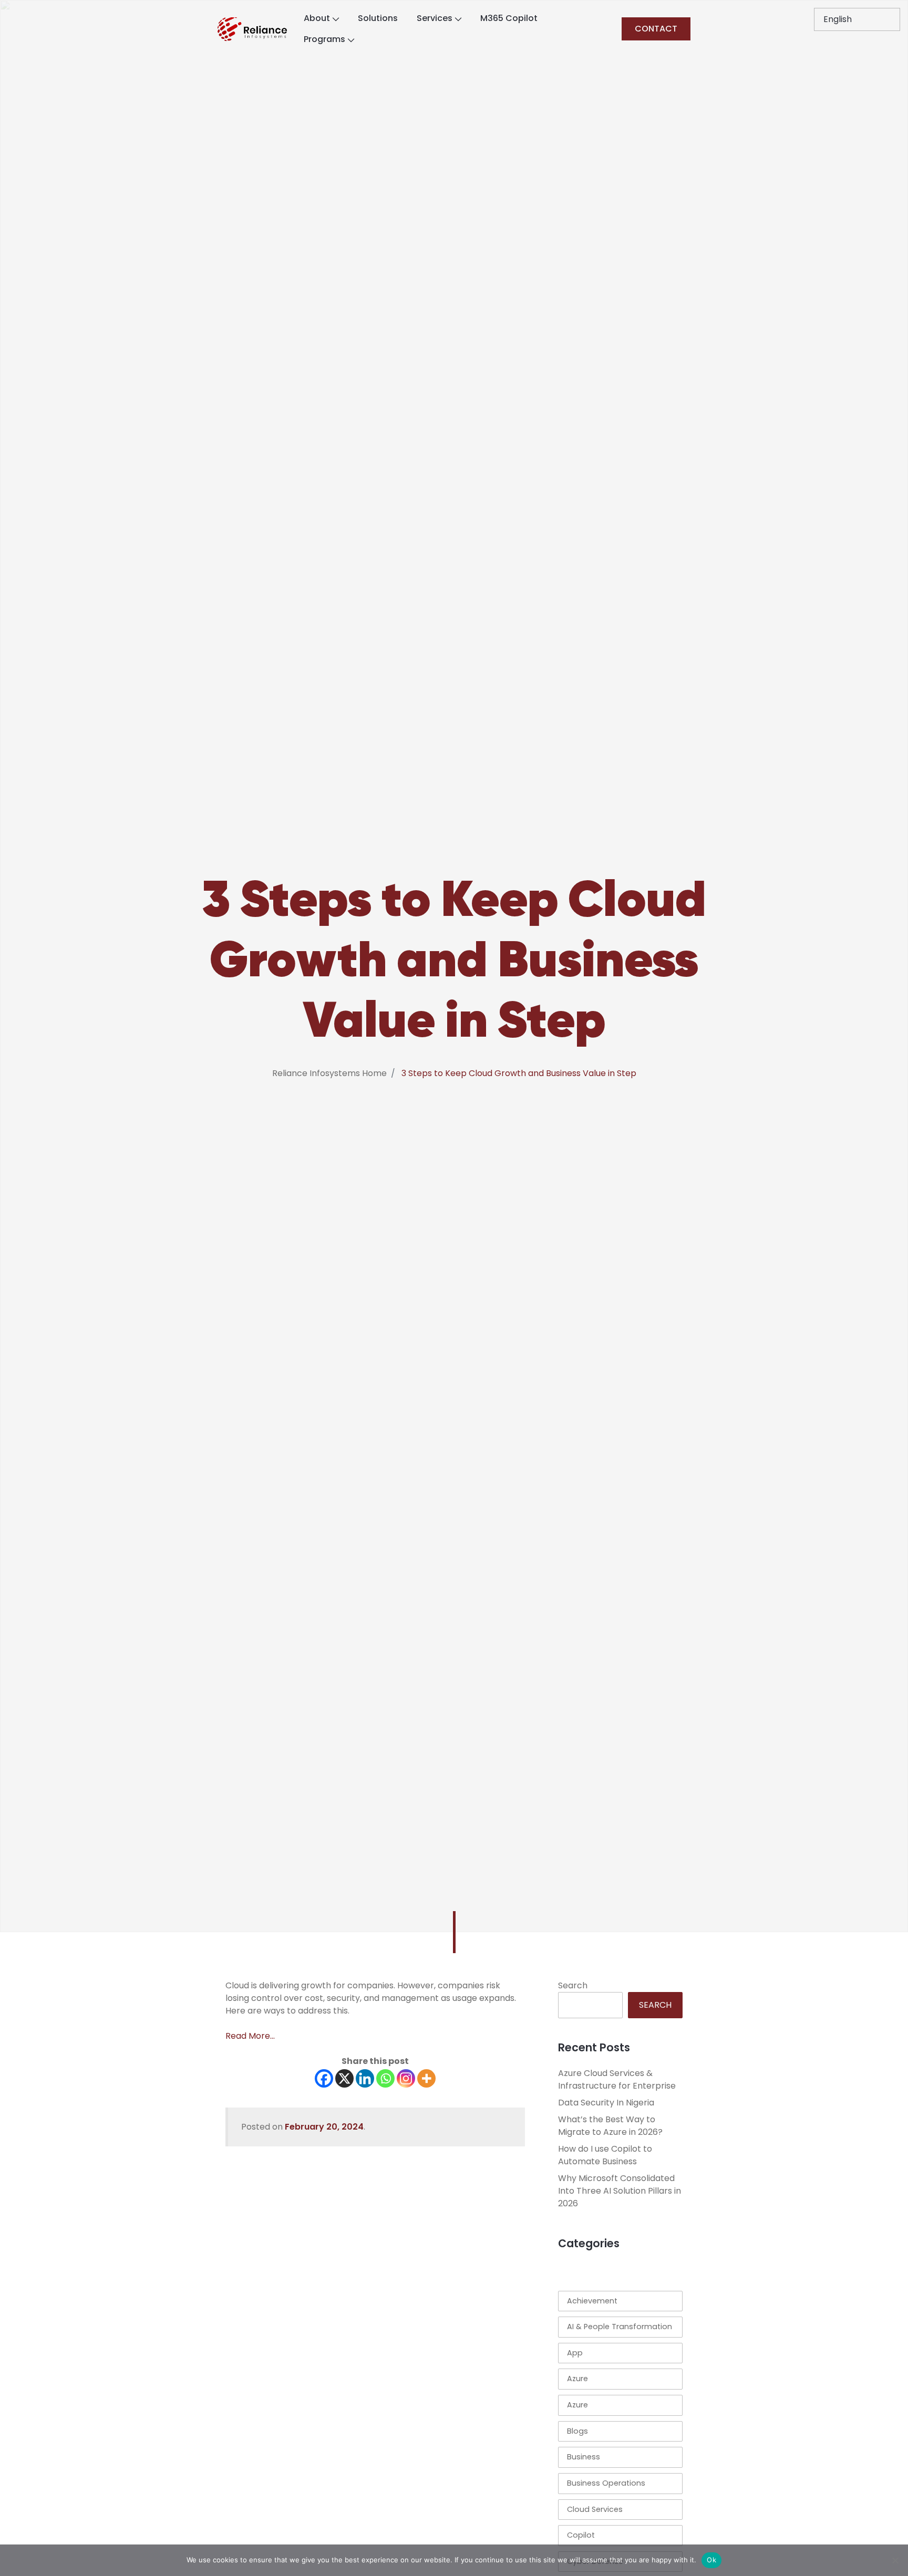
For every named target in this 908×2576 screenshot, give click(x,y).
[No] (895, 2560)
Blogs (577, 2431)
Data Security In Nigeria (606, 2103)
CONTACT (656, 29)
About (317, 18)
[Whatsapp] (385, 2078)
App (575, 2353)
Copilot (581, 2535)
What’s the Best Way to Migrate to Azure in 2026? (610, 2126)
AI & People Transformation (620, 2327)
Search (573, 1985)
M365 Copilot (509, 18)
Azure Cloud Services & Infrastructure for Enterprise (617, 2079)
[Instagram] (406, 2078)
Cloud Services (595, 2509)
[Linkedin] (365, 2078)
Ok (711, 2560)
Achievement (592, 2301)
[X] (344, 2078)
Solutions (378, 18)
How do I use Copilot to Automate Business (605, 2155)
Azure (577, 2379)
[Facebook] (324, 2078)
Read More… (250, 2036)
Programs (324, 39)
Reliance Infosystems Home (329, 1073)
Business (584, 2457)
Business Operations (606, 2483)
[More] (426, 2078)
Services (435, 18)
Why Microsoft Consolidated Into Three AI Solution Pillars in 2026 (620, 2191)
